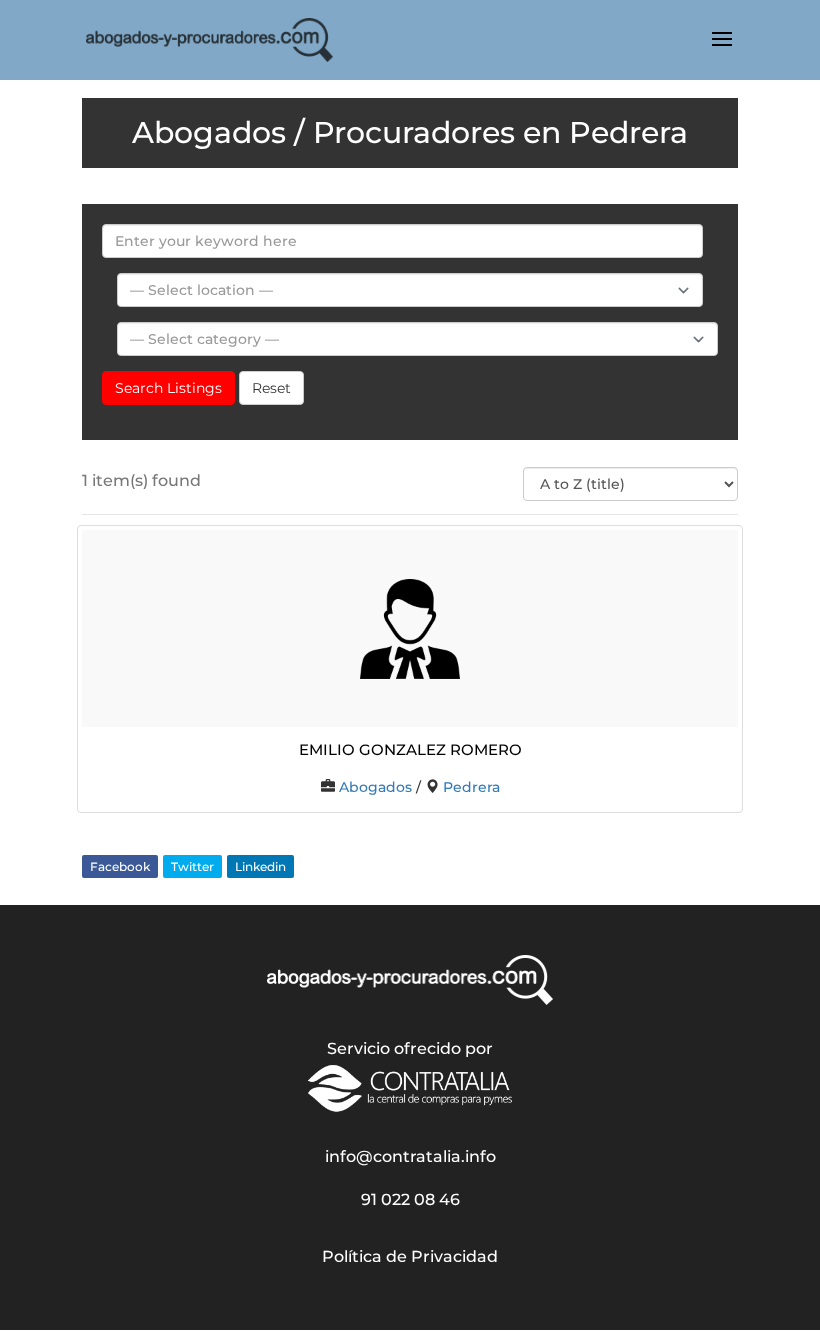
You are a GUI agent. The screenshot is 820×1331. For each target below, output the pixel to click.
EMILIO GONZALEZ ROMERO (410, 747)
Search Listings (168, 388)
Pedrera (471, 787)
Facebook (120, 866)
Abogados (375, 787)
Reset (271, 388)
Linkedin (260, 866)
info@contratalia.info (410, 1156)
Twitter (192, 866)
